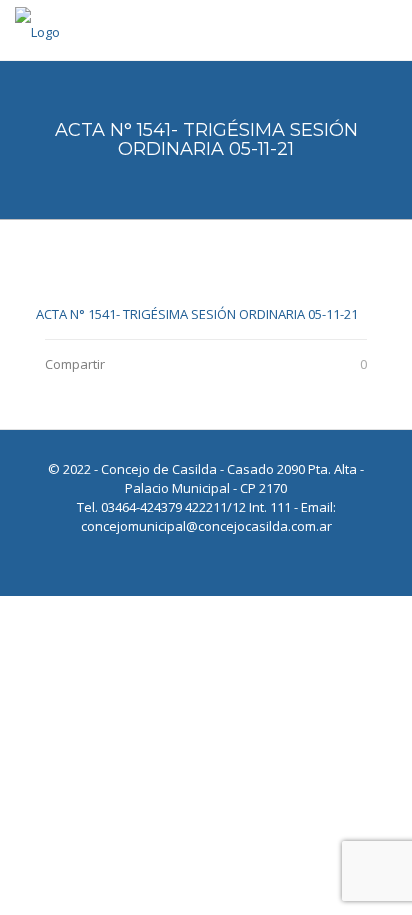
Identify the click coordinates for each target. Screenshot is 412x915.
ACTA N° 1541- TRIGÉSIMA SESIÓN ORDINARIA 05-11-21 (197, 314)
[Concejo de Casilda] (37, 30)
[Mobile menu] (385, 30)
